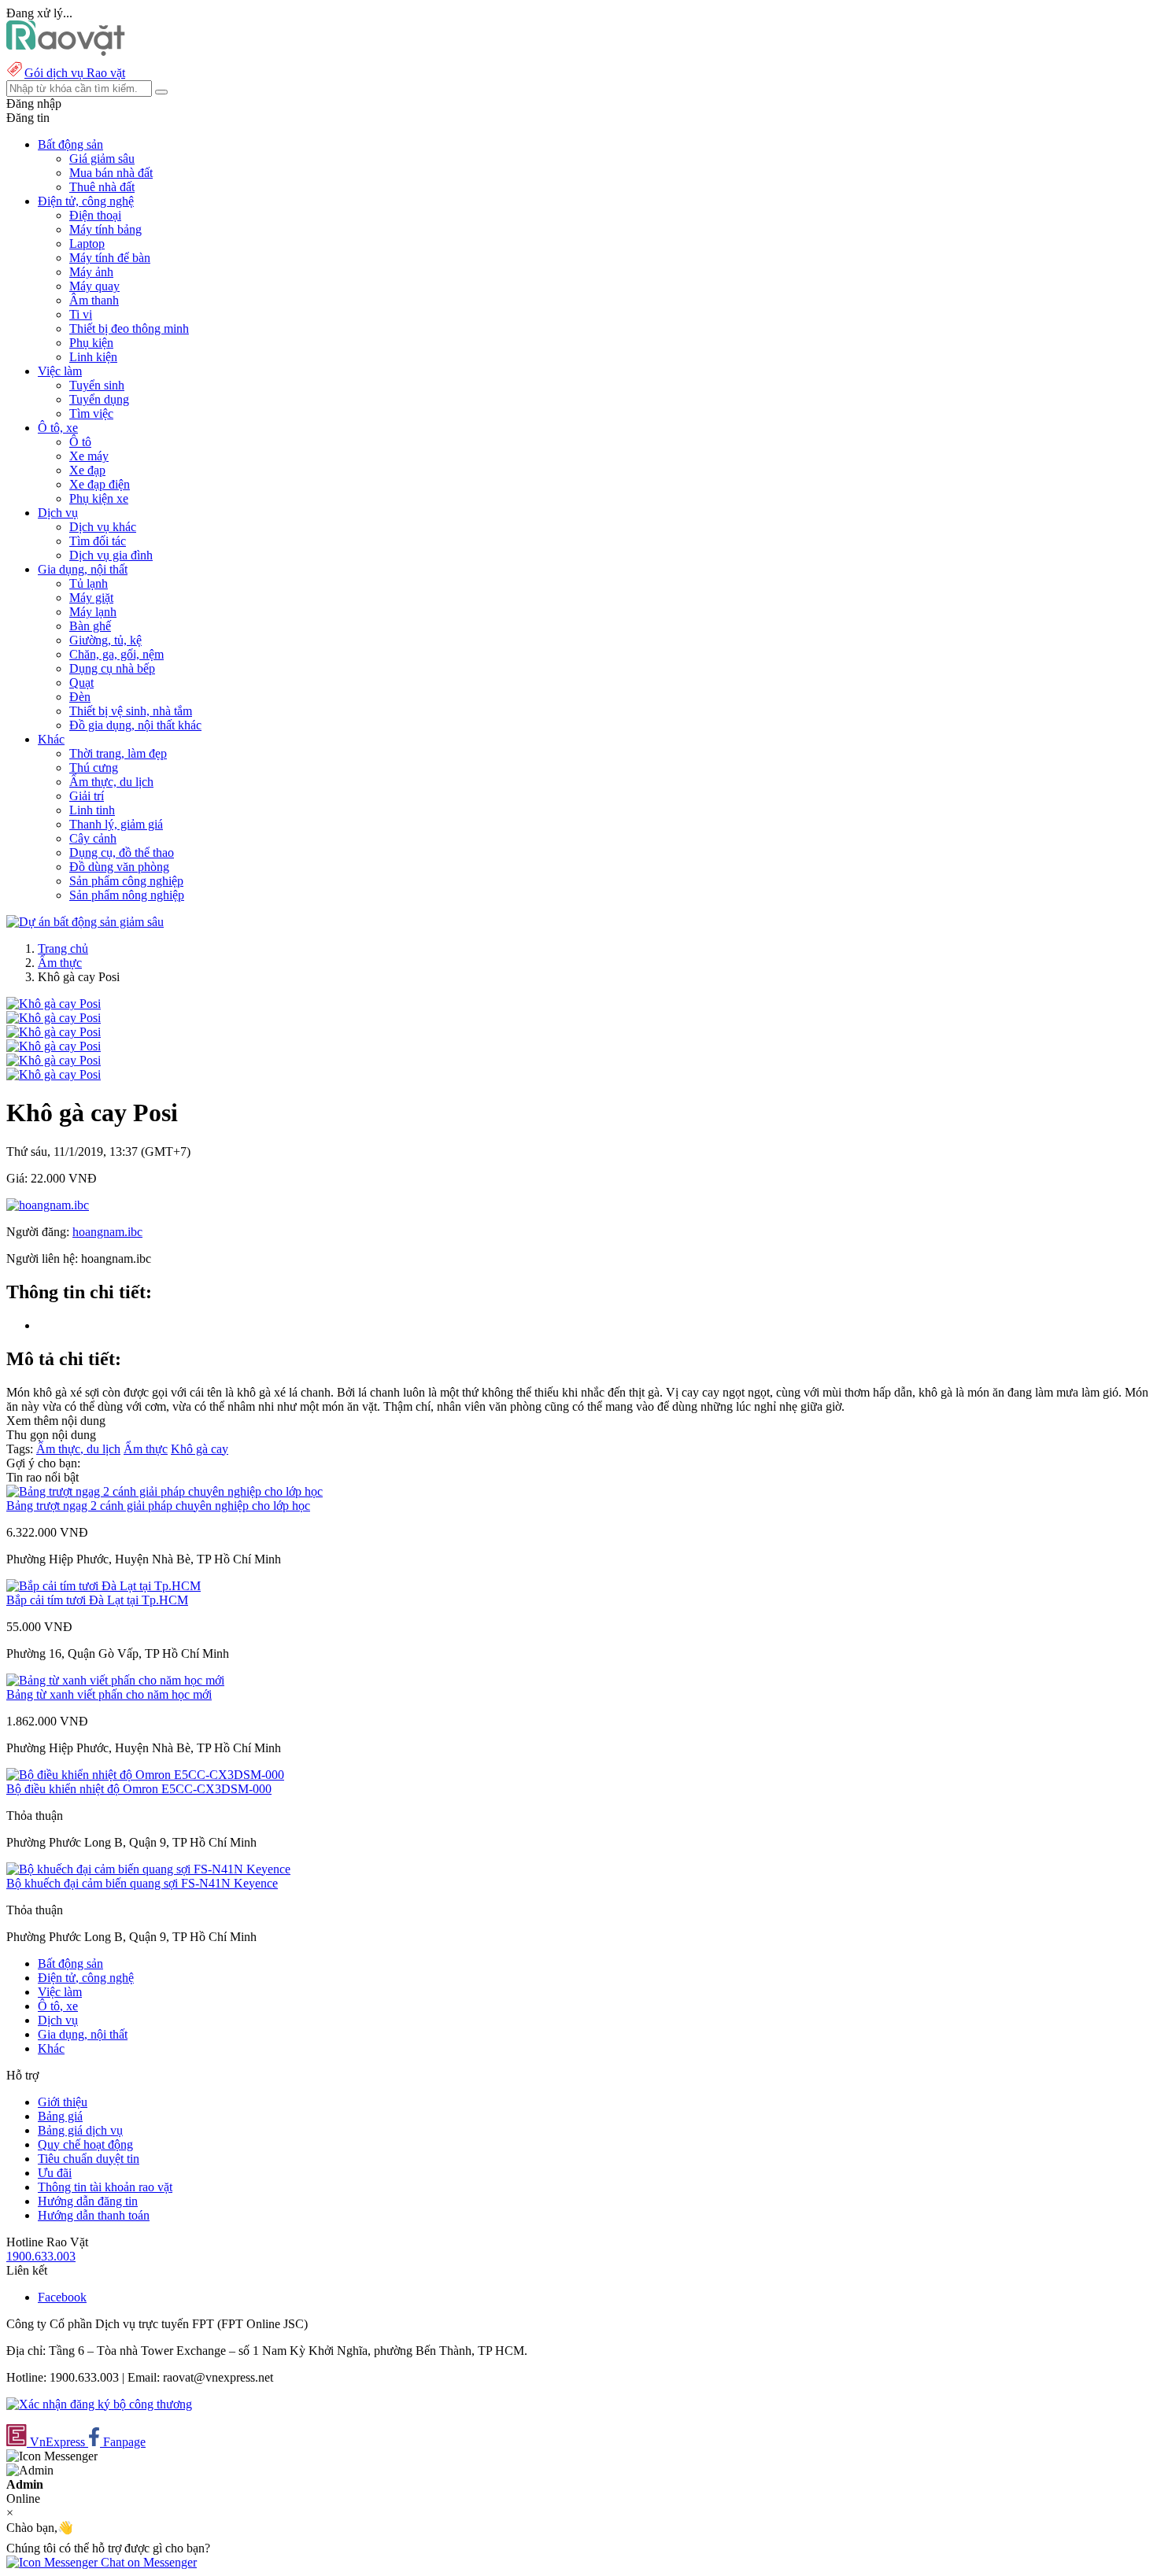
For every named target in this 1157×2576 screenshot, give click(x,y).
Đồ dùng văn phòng (119, 867)
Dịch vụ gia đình (111, 555)
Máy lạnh (93, 612)
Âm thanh (94, 300)
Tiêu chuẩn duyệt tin (89, 2159)
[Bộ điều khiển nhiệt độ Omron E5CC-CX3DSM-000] (145, 1775)
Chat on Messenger (147, 2562)
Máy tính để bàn (110, 258)
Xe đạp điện (100, 484)
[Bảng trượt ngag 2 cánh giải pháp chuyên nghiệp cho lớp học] (164, 1491)
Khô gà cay (200, 1449)
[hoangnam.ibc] (48, 1205)
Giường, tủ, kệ (105, 640)
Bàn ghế (90, 626)
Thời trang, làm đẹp (118, 753)
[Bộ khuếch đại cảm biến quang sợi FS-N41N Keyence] (148, 1869)
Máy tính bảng (105, 229)
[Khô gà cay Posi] (54, 1004)
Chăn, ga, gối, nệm (116, 654)
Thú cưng (94, 768)
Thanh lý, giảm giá (116, 824)
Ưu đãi (55, 2173)
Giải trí (87, 796)
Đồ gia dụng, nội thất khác (135, 725)
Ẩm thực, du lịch (111, 782)
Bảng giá (60, 2116)
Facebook (62, 2297)
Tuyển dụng (99, 399)
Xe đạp (87, 470)
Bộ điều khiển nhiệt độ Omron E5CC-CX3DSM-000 (139, 1789)
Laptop (87, 244)
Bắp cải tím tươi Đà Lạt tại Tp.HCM (97, 1600)
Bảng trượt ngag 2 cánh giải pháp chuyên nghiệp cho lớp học (158, 1506)
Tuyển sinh (97, 385)
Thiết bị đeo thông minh (129, 328)
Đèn (80, 697)
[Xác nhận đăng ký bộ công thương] (99, 2404)
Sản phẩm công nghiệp (126, 881)
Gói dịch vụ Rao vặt (75, 73)
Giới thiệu (63, 2102)
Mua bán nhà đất (111, 173)
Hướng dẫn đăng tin (88, 2201)
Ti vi (81, 314)
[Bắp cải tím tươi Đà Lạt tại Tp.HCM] (104, 1586)
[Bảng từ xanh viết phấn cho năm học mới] (115, 1680)
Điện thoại (95, 215)
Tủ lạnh (89, 583)
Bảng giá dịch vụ (80, 2130)
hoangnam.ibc (107, 1232)
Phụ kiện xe (99, 498)
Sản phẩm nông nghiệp (127, 895)
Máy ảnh (91, 272)
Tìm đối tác (98, 541)
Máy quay (94, 286)
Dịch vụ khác (103, 527)
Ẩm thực (60, 963)
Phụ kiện (91, 343)
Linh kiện (93, 357)
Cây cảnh (93, 838)
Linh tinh (92, 810)
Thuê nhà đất (102, 187)
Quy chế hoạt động (85, 2144)
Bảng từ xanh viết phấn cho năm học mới (109, 1694)
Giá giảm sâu (102, 159)
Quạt (81, 683)
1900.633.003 (41, 2256)
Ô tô (80, 442)
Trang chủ (63, 948)
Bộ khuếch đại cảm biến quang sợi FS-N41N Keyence (142, 1883)
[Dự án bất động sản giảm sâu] (85, 922)
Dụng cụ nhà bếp (112, 668)
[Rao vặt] (66, 52)
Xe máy (89, 456)
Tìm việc (91, 413)
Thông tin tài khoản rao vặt (105, 2187)
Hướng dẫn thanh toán (94, 2215)
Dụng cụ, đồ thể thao (122, 853)
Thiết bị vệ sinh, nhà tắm (131, 711)
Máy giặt (91, 598)
